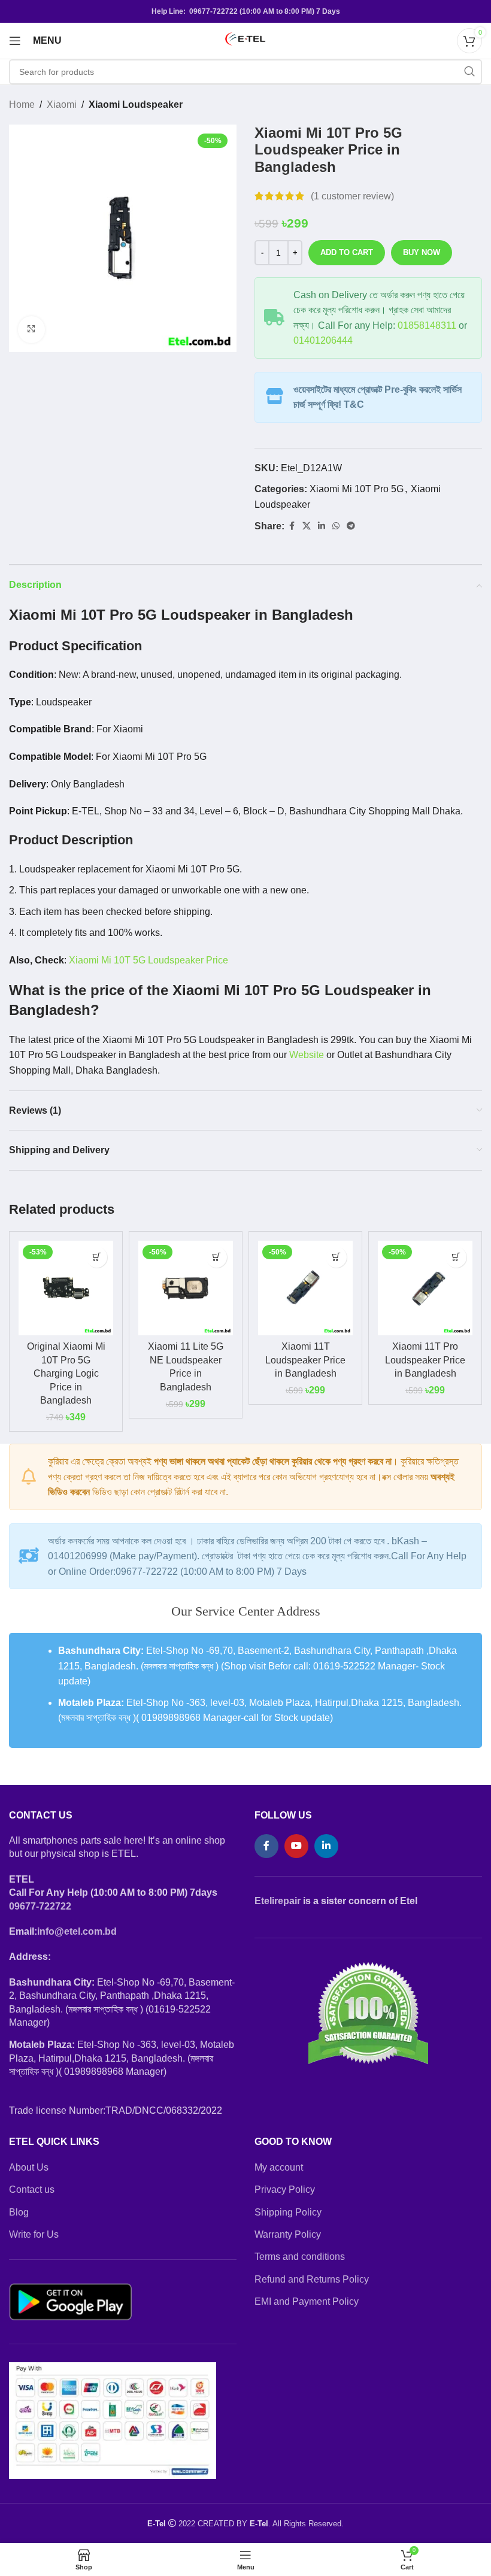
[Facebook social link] (292, 526)
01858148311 (427, 325)
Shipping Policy (288, 2212)
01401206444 (323, 340)
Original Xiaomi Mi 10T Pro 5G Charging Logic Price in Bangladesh (66, 1373)
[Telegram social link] (351, 526)
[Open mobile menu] (15, 41)
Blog (19, 2212)
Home (22, 104)
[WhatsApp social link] (336, 526)
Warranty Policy (288, 2234)
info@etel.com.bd (77, 1931)
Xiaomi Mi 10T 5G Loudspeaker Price (148, 960)
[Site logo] (245, 40)
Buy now (422, 252)
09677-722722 (40, 1906)
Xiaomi (62, 104)
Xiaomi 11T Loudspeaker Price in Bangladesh (305, 1360)
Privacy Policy (285, 2189)
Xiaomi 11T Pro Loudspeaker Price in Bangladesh (425, 1360)
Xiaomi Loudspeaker (136, 104)
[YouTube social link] (296, 1846)
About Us (29, 2167)
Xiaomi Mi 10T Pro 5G (357, 489)
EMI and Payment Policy (307, 2301)
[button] (97, 1257)
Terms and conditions (300, 2257)
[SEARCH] (469, 72)
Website (307, 1055)
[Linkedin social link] (322, 526)
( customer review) (352, 196)
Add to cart (347, 252)
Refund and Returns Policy (312, 2279)
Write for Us (34, 2234)
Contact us (32, 2189)
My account (279, 2167)
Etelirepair (278, 1901)
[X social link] (307, 526)
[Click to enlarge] (31, 330)
